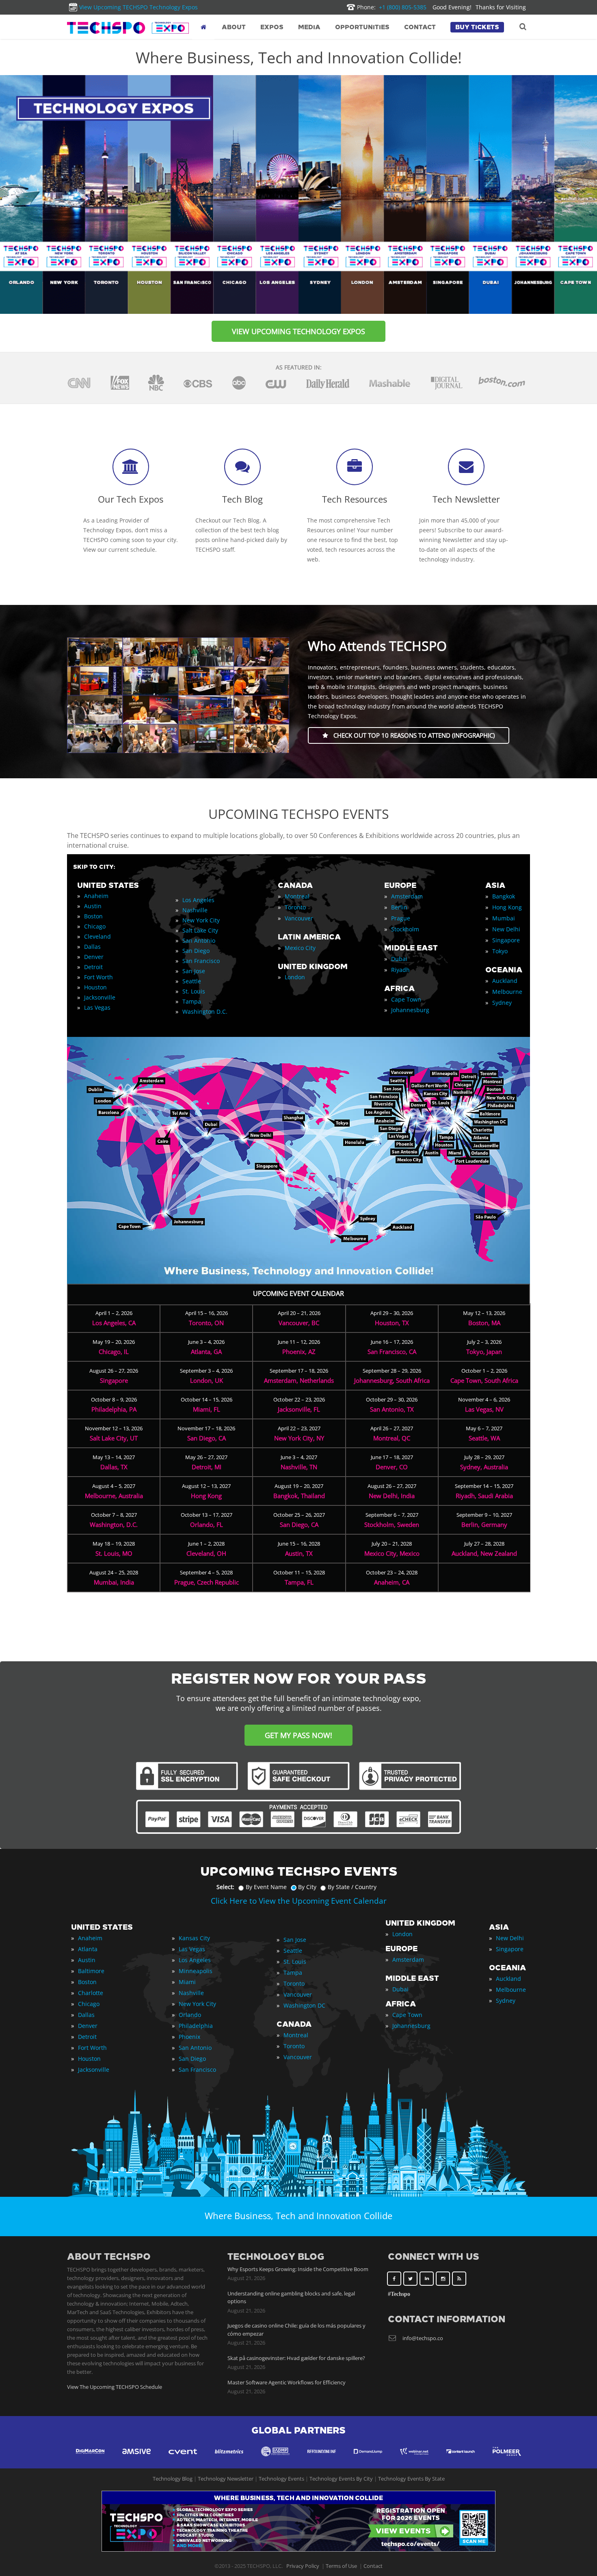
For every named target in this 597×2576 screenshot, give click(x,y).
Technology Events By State (411, 2479)
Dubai (399, 959)
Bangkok (504, 896)
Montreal (297, 896)
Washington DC (304, 2005)
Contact (373, 2566)
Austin (93, 906)
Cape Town (406, 999)
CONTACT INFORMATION (447, 2319)
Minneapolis (196, 1971)
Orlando (190, 2015)
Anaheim (96, 896)
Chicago (95, 926)
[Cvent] (183, 2459)
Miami (187, 1982)
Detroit (93, 967)
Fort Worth (98, 977)
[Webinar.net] (414, 2459)
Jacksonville (100, 997)
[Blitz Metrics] (229, 2459)
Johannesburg (410, 1010)
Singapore (506, 940)
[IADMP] (275, 2459)
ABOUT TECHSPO (109, 2257)
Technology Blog (173, 2479)
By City (307, 1887)
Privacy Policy (303, 2566)
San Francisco (201, 961)
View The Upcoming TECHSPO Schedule (115, 2387)
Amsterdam (407, 896)
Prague (401, 918)
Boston (93, 916)
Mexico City (300, 948)
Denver (94, 957)
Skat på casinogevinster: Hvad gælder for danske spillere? (296, 2358)
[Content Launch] (461, 2459)
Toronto (295, 907)
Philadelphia (196, 2026)
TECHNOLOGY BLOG (276, 2257)
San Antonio (199, 940)
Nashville (195, 910)
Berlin (399, 907)
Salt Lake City (200, 930)
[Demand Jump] (368, 2459)
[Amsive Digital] (136, 2459)
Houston (95, 987)
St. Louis (194, 991)
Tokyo (500, 951)
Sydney (502, 1003)
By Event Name (266, 1887)
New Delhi (506, 929)
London (295, 977)
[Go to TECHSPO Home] (128, 28)
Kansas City (194, 1938)
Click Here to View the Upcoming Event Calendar (299, 1901)
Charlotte (91, 1993)
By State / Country (352, 1887)
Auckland (505, 981)
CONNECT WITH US (434, 2257)
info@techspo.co (423, 2338)
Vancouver (299, 918)
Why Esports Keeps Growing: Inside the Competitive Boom (298, 2269)
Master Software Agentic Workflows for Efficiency (287, 2382)
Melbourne (507, 992)
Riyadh (400, 970)
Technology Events (281, 2479)
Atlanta (88, 1949)
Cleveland (97, 936)
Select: (225, 1887)
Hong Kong (507, 907)
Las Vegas (97, 1007)
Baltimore (91, 1971)
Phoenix (189, 2037)
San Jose (194, 971)
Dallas (92, 947)
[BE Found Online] (322, 2459)
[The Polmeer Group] (507, 2459)
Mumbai (504, 918)
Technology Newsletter (226, 2479)
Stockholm (405, 929)
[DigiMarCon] (90, 2459)
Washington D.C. (205, 1012)
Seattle (192, 981)
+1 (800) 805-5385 (392, 7)
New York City (201, 920)
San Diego (196, 951)
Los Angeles (198, 900)
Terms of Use (341, 2566)
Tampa (192, 1001)
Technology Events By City (341, 2479)
